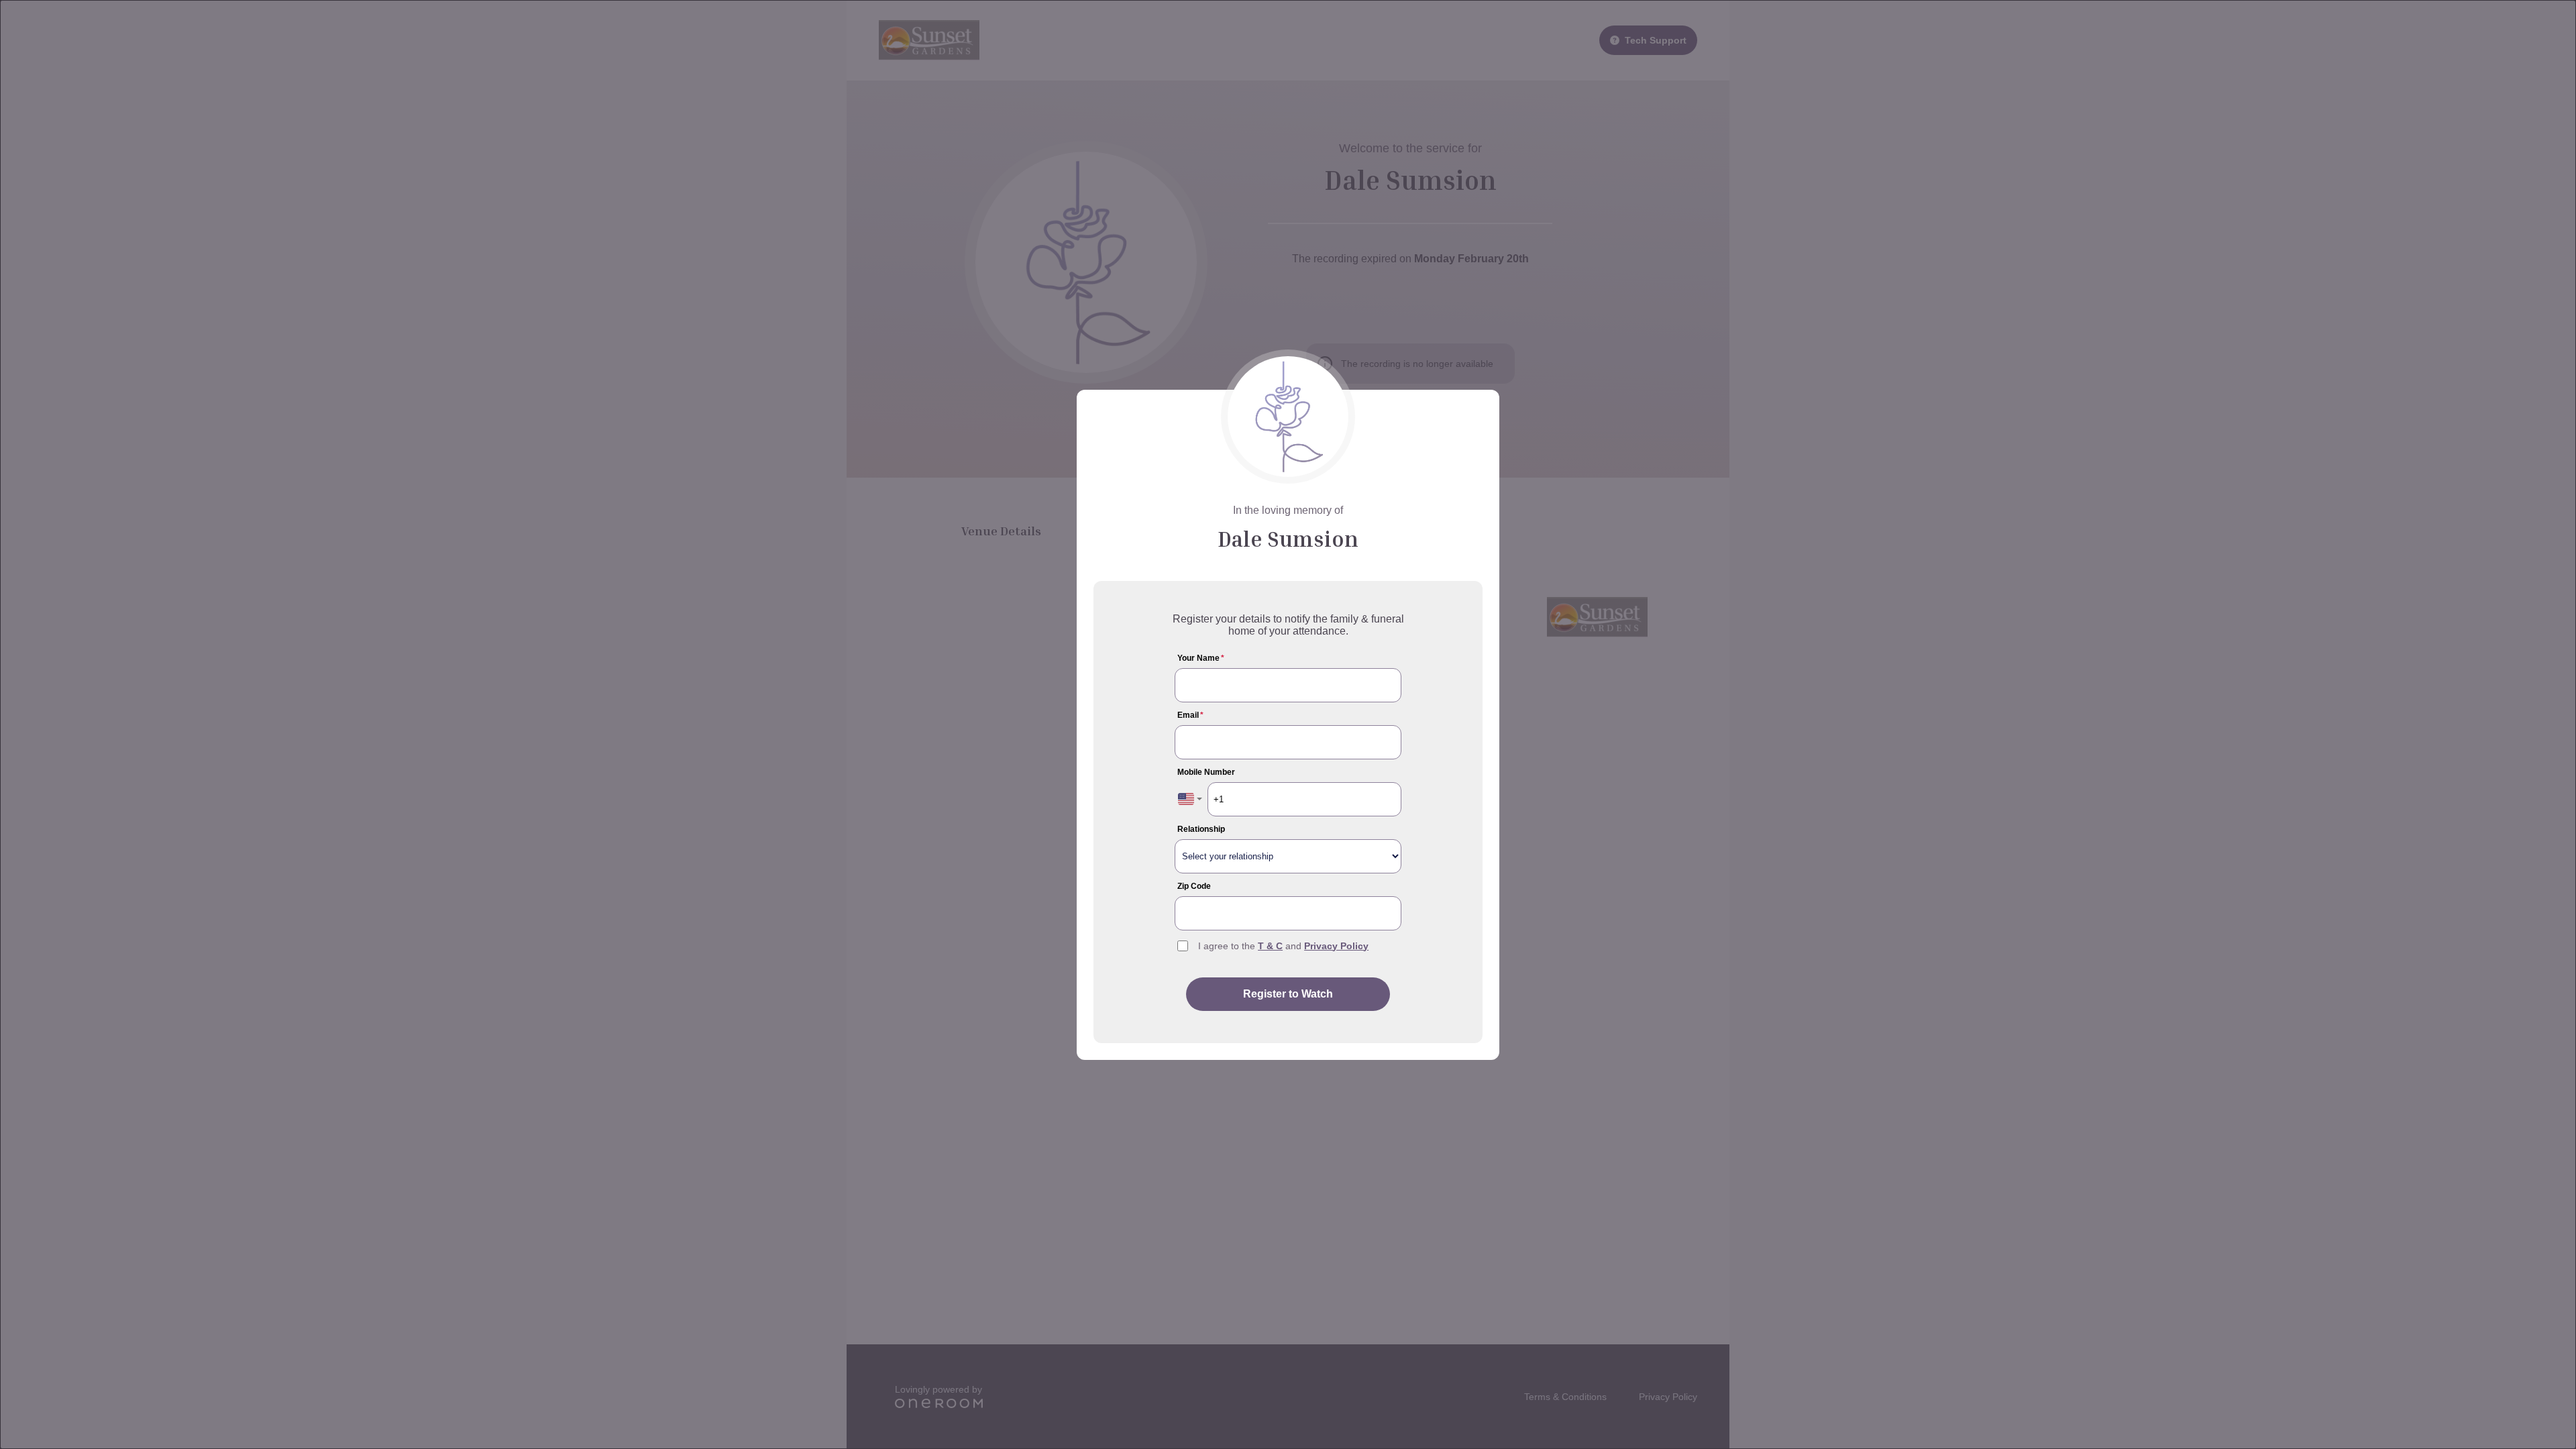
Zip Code (1194, 886)
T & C (1270, 946)
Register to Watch (1288, 994)
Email (1190, 715)
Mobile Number (1206, 772)
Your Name (1201, 658)
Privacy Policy (1336, 946)
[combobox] (1190, 799)
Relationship (1201, 829)
